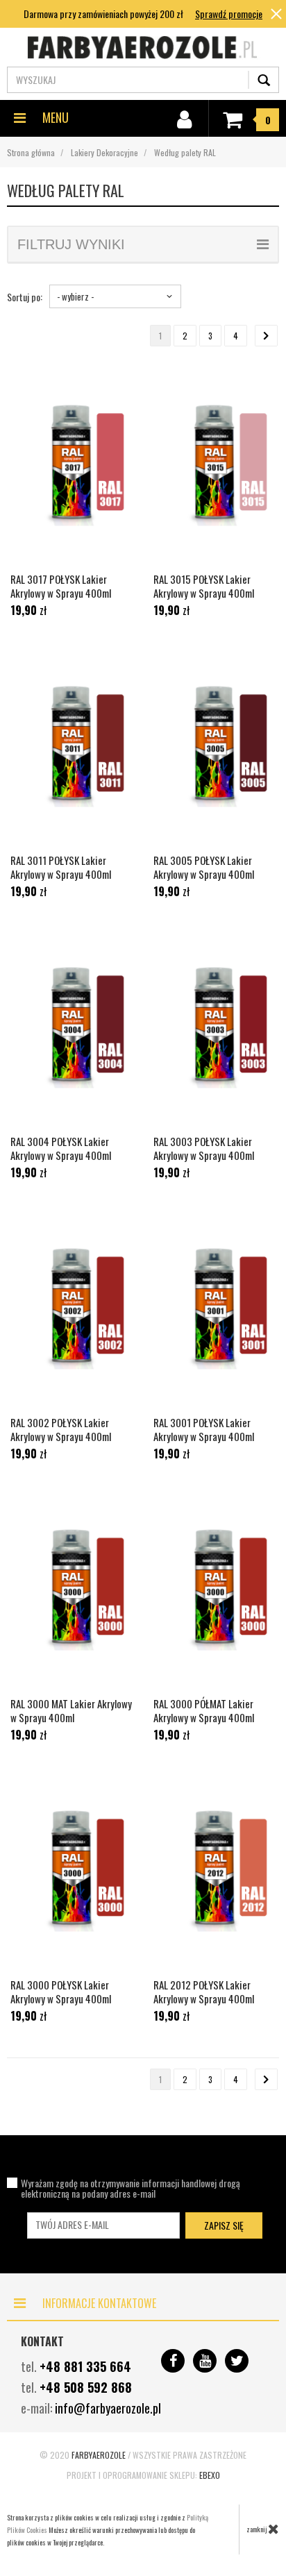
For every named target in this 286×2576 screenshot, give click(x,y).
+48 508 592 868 (86, 2387)
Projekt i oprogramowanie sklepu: (143, 2475)
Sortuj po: (25, 297)
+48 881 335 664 (85, 2366)
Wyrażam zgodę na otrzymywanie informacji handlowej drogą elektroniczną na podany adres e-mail (131, 2188)
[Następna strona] (266, 336)
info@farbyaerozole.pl (108, 2408)
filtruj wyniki (71, 244)
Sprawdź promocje (229, 14)
